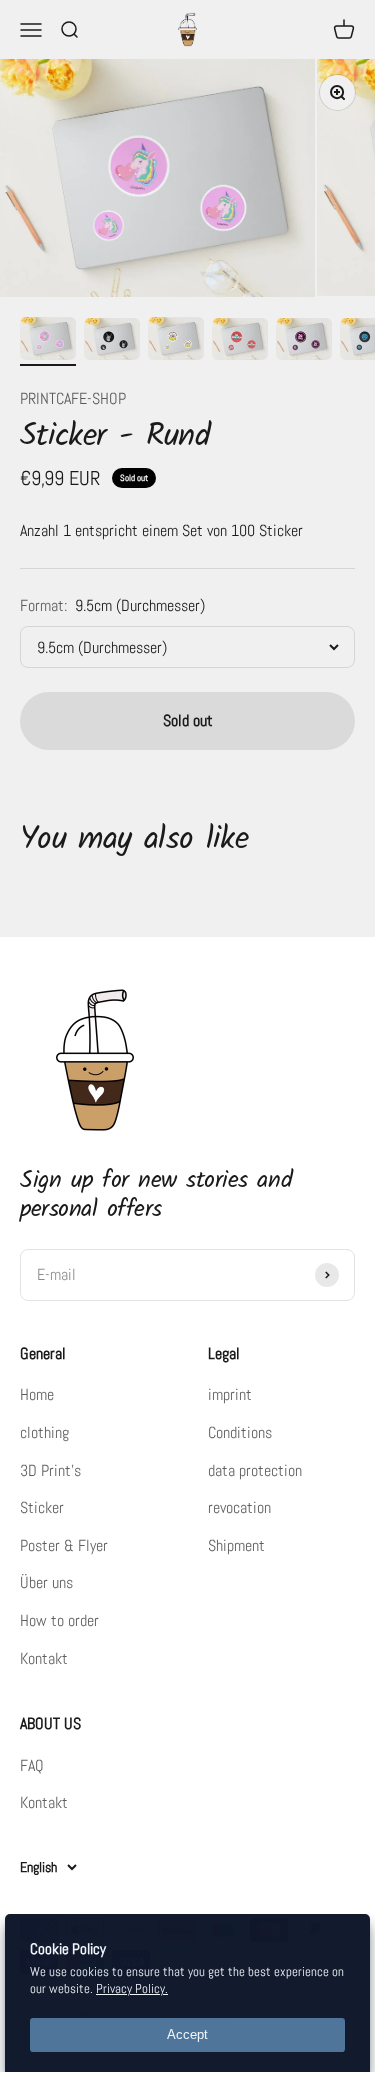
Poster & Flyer (64, 1545)
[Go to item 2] (112, 342)
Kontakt (44, 1658)
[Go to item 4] (240, 342)
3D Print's (50, 1470)
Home (37, 1394)
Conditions (240, 1432)
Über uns (46, 1582)
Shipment (236, 1545)
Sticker (42, 1507)
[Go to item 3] (176, 341)
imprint (230, 1394)
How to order (59, 1620)
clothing (44, 1432)
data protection (255, 1470)
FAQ (32, 1765)
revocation (239, 1507)
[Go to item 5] (304, 342)
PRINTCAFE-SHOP (73, 398)
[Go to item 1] (48, 341)
